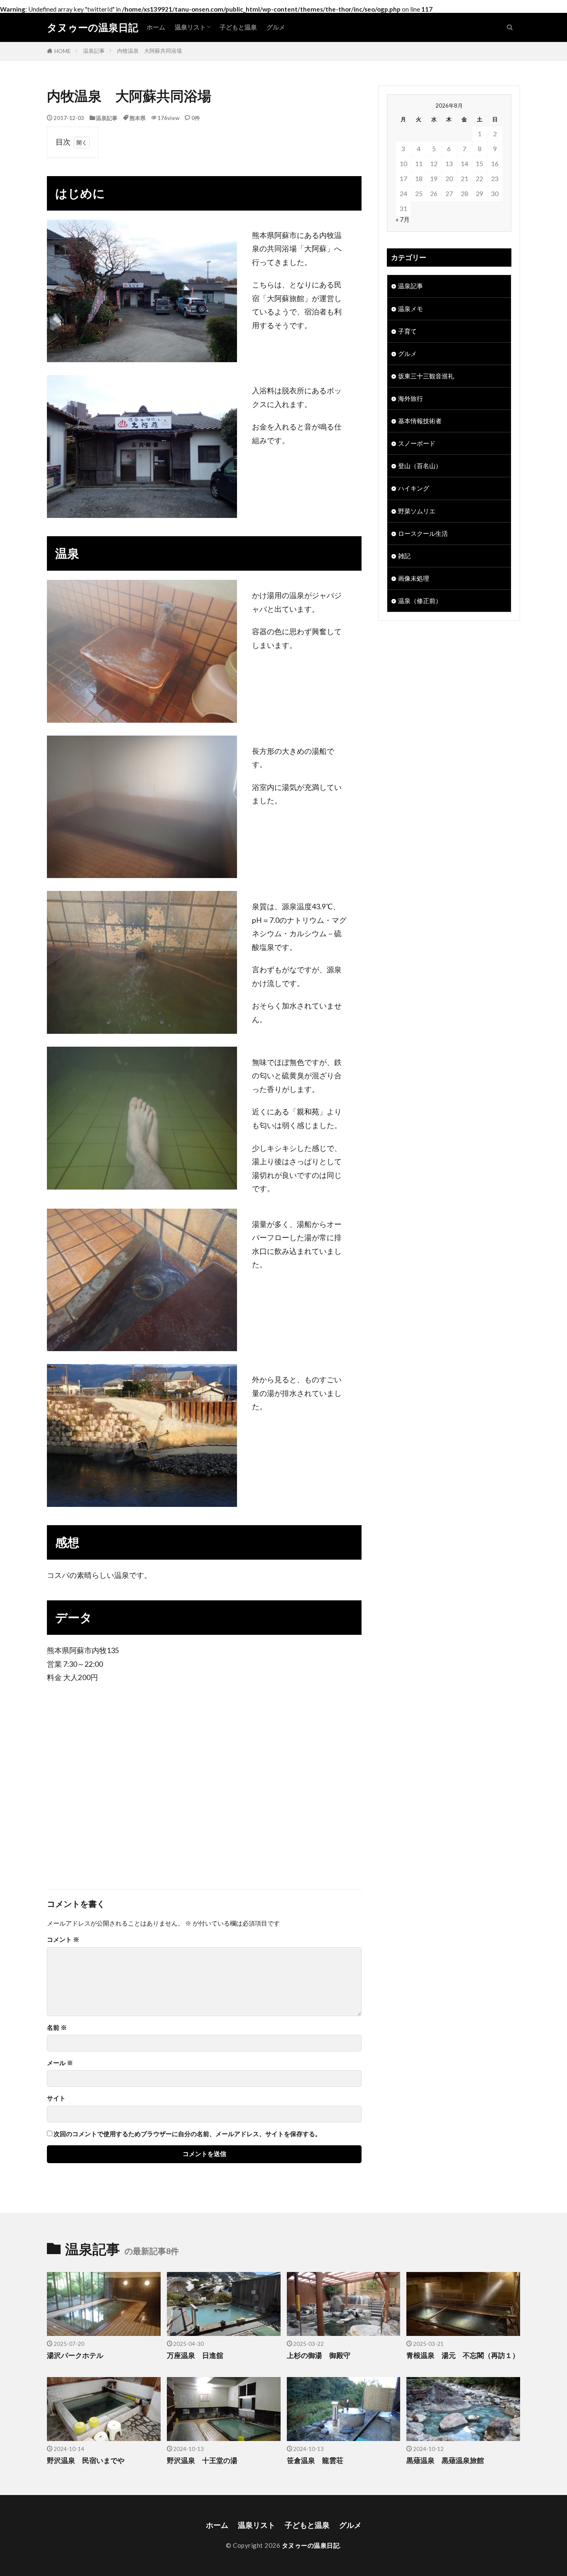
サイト (56, 2098)
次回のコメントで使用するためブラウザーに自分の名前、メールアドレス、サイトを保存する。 (187, 2134)
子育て (407, 331)
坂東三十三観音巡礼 (426, 376)
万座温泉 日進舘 (195, 2355)
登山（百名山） (420, 466)
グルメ (276, 27)
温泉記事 (94, 51)
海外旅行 (411, 398)
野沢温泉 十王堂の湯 (202, 2461)
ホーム (156, 27)
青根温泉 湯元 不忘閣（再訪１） (463, 2355)
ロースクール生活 (423, 533)
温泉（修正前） (420, 601)
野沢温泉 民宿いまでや (86, 2461)
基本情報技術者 (420, 421)
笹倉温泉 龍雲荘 (315, 2461)
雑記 (404, 556)
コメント (63, 1939)
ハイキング (414, 488)
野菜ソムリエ (417, 511)
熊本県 (138, 118)
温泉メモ (411, 309)
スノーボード (417, 443)
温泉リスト (190, 27)
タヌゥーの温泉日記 (93, 27)
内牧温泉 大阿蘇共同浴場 (149, 51)
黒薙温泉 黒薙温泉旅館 (445, 2461)
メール (60, 2063)
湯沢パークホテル (75, 2355)
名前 (57, 2028)
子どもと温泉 (238, 27)
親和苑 (308, 1112)
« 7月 (403, 219)
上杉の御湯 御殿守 (319, 2355)
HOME (62, 51)
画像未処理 (414, 578)
